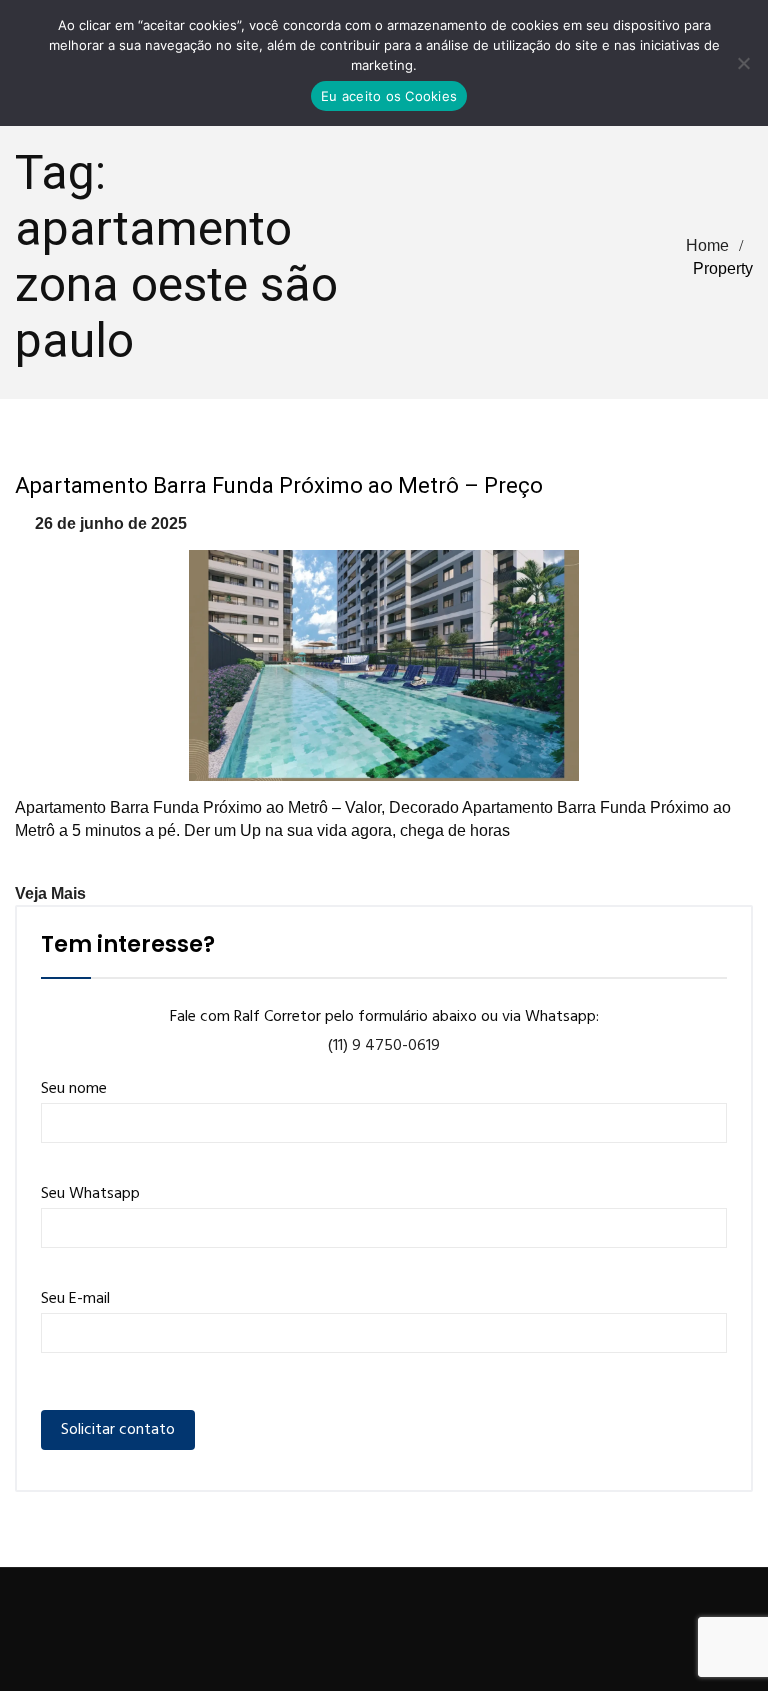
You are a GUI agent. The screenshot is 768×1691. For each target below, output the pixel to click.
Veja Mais (50, 893)
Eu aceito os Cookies (389, 96)
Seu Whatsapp (90, 1194)
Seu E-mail (75, 1299)
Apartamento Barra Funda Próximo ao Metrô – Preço (279, 485)
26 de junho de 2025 (111, 523)
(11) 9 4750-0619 (384, 1046)
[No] (743, 63)
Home (707, 245)
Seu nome (74, 1089)
